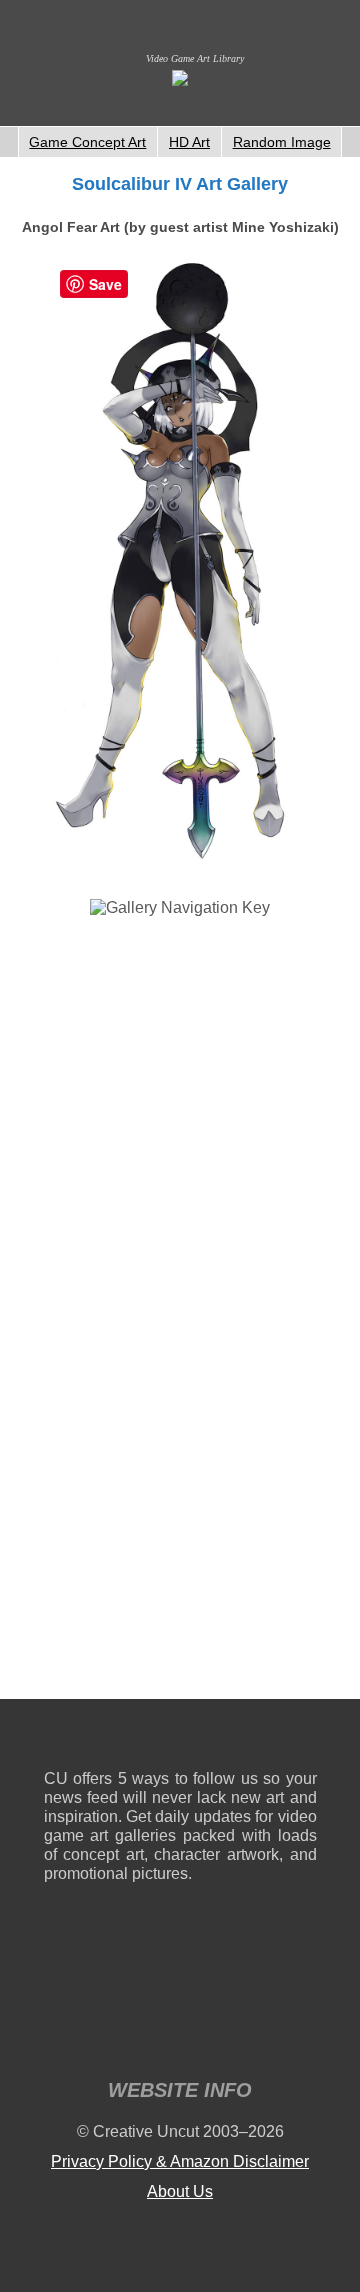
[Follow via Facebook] (180, 1738)
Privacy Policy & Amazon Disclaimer (180, 2161)
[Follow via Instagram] (119, 1738)
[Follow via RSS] (58, 1738)
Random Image (282, 142)
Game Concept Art (87, 142)
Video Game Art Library (195, 58)
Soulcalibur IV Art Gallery (180, 184)
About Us (180, 2191)
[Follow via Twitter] (241, 1738)
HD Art (189, 142)
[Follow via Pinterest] (302, 1738)
